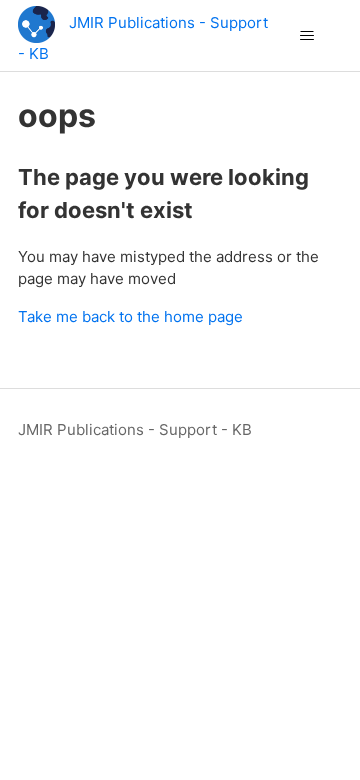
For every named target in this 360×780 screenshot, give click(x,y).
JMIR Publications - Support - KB (135, 429)
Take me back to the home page (130, 316)
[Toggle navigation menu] (306, 36)
